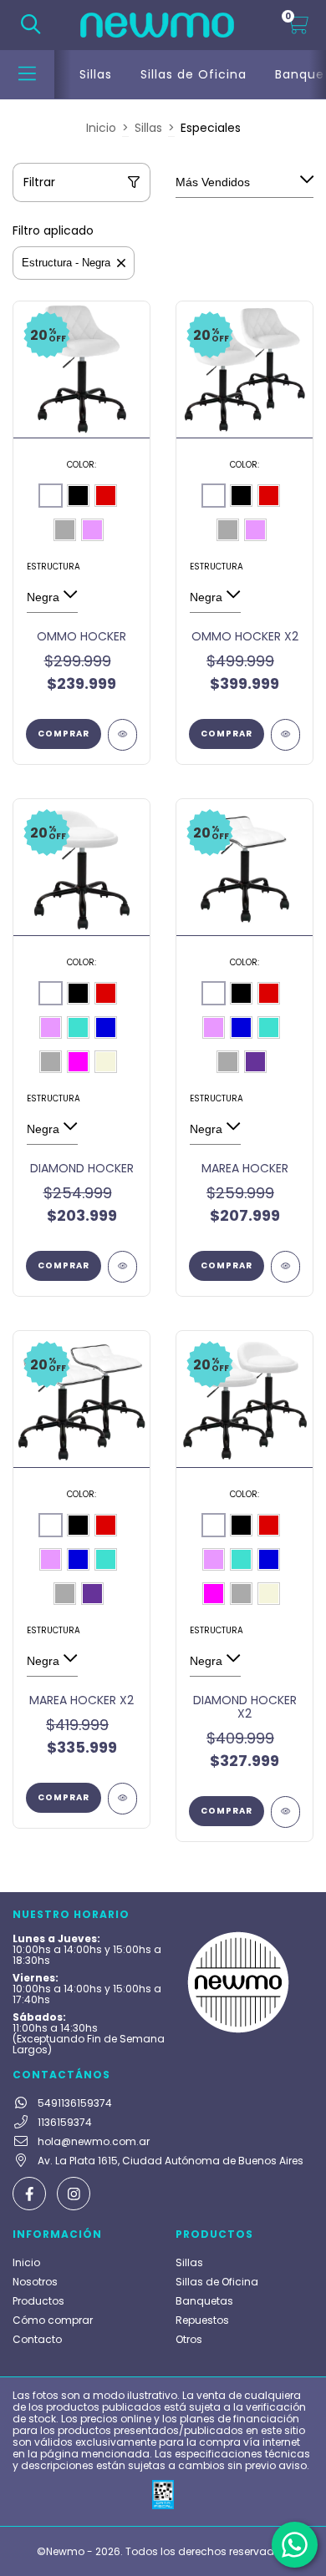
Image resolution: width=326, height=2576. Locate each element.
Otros (189, 2339)
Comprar (64, 734)
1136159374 (65, 2122)
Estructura (52, 567)
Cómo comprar (53, 2320)
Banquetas (204, 2301)
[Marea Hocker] (285, 1267)
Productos (38, 2301)
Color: (81, 465)
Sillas (96, 74)
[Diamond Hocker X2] (285, 1812)
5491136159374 (75, 2103)
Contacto (37, 2339)
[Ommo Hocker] (122, 735)
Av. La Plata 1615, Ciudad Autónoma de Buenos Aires (171, 2161)
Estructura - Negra (66, 263)
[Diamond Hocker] (122, 1267)
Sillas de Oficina (194, 74)
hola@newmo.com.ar (94, 2141)
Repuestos (202, 2320)
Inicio (101, 128)
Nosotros (35, 2282)
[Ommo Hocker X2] (285, 735)
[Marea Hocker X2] (122, 1799)
